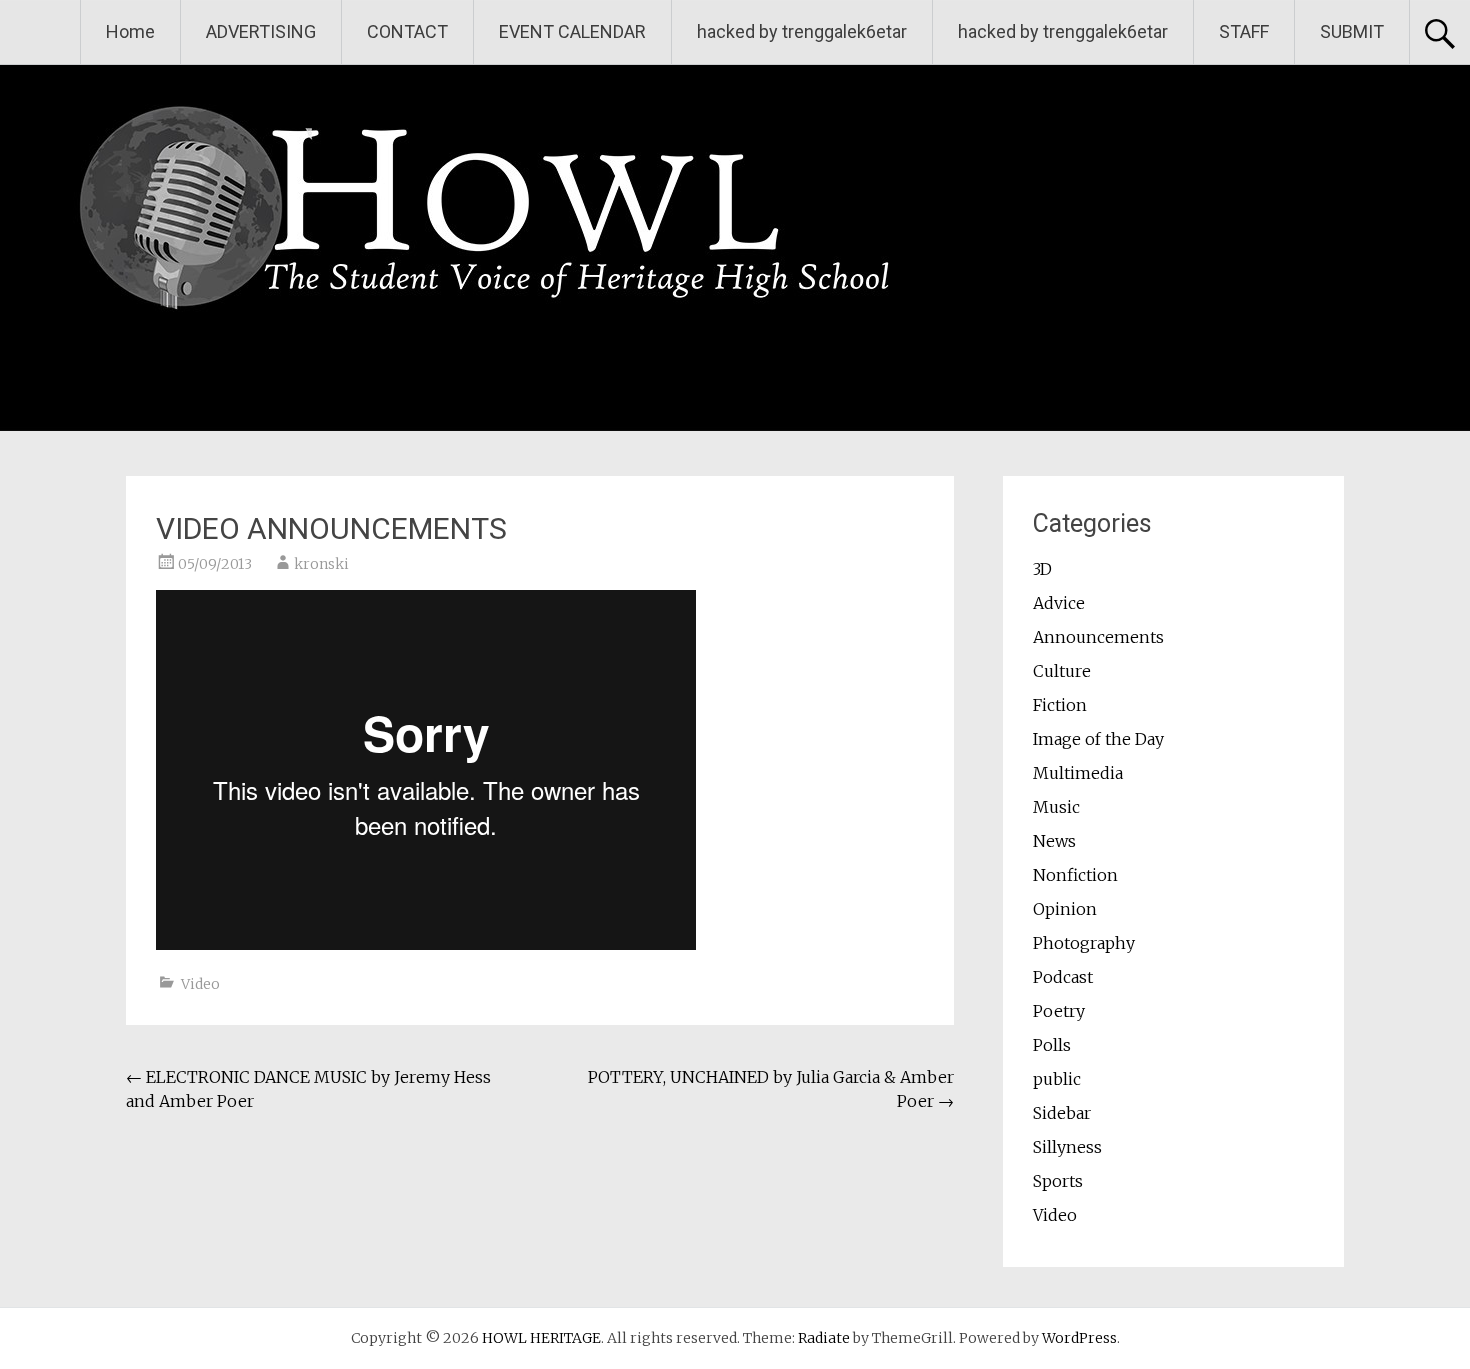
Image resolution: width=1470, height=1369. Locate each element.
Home (130, 31)
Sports (1058, 1181)
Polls (1052, 1045)
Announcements (1098, 637)
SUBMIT (1352, 31)
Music (1056, 807)
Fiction (1060, 705)
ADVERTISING (261, 31)
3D (1042, 569)
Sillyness (1067, 1147)
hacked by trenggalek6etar (802, 31)
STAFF (1244, 31)
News (1054, 841)
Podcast (1063, 977)
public (1057, 1079)
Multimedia (1078, 773)
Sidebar (1062, 1113)
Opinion (1065, 909)
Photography (1084, 943)
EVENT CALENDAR (572, 31)
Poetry (1059, 1011)
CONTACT (407, 31)
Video (200, 984)
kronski (321, 564)
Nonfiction (1075, 875)
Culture (1062, 671)
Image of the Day (1098, 739)
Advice (1059, 603)
